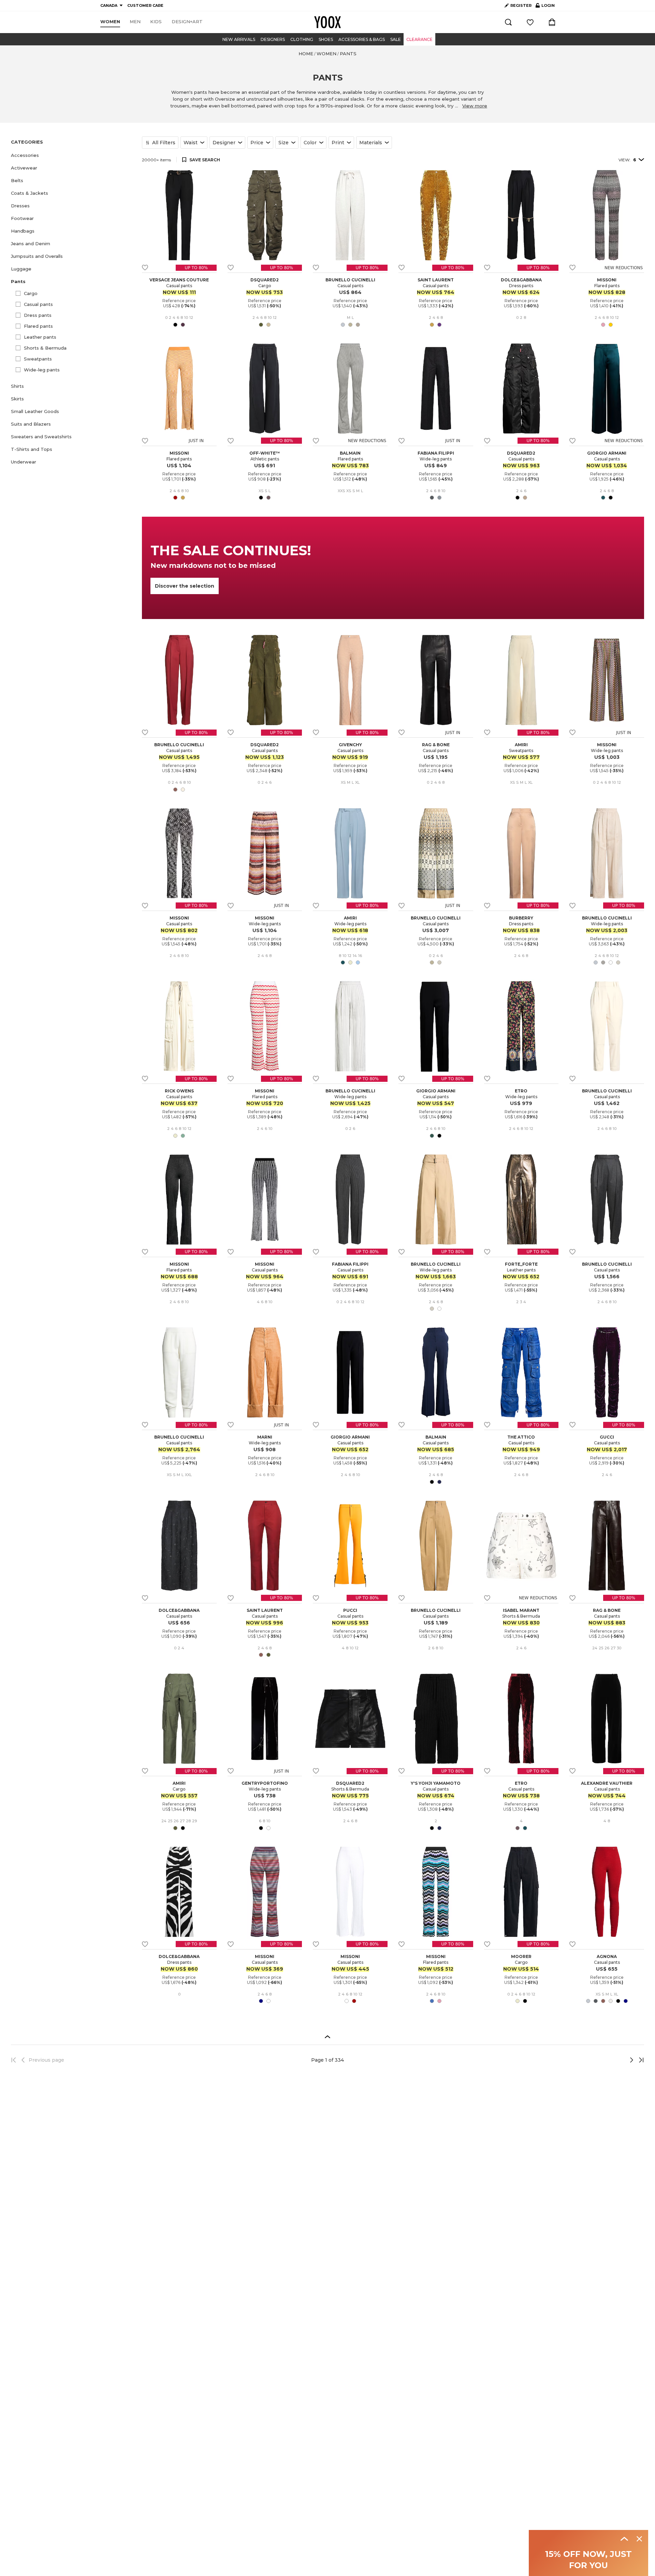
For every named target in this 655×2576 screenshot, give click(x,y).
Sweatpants (38, 359)
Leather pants (40, 337)
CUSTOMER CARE (145, 5)
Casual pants (38, 304)
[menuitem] (110, 22)
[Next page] (609, 2060)
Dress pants (38, 315)
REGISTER (521, 5)
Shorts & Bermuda (45, 348)
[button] (72, 155)
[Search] (508, 22)
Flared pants (38, 326)
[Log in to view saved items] (530, 22)
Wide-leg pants (42, 370)
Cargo (31, 293)
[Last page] (639, 2060)
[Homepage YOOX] (327, 22)
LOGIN (545, 7)
